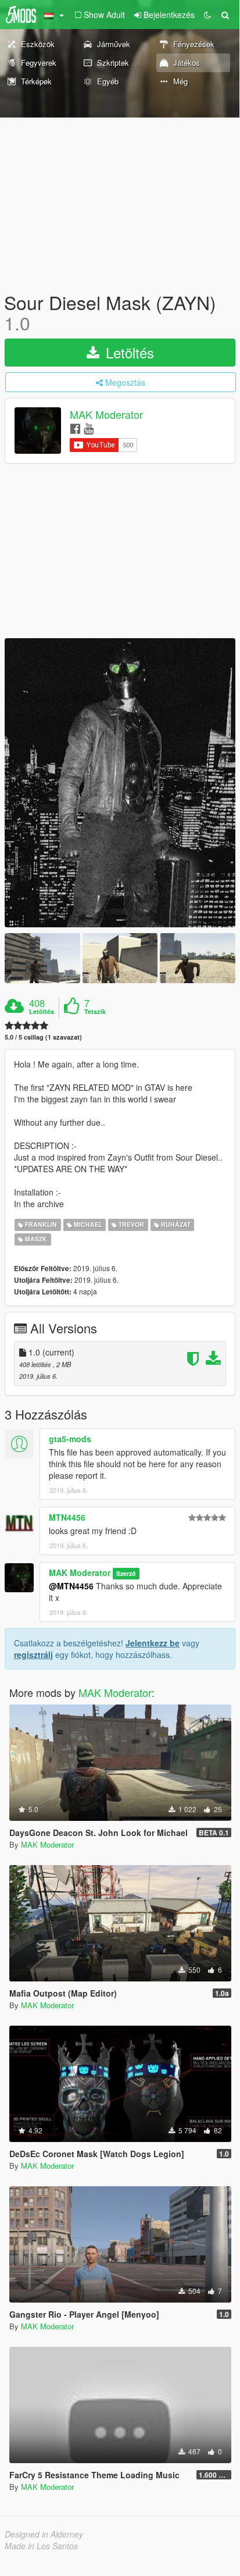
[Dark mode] (207, 15)
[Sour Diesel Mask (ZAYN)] (120, 782)
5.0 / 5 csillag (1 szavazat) (43, 1037)
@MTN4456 (71, 1586)
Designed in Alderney (44, 2534)
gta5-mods (70, 1439)
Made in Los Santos (41, 2546)
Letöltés (128, 352)
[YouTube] (89, 428)
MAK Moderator (106, 415)
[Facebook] (75, 428)
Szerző (126, 1573)
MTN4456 (67, 1517)
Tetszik (95, 1012)
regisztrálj (33, 1655)
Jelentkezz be (153, 1643)
